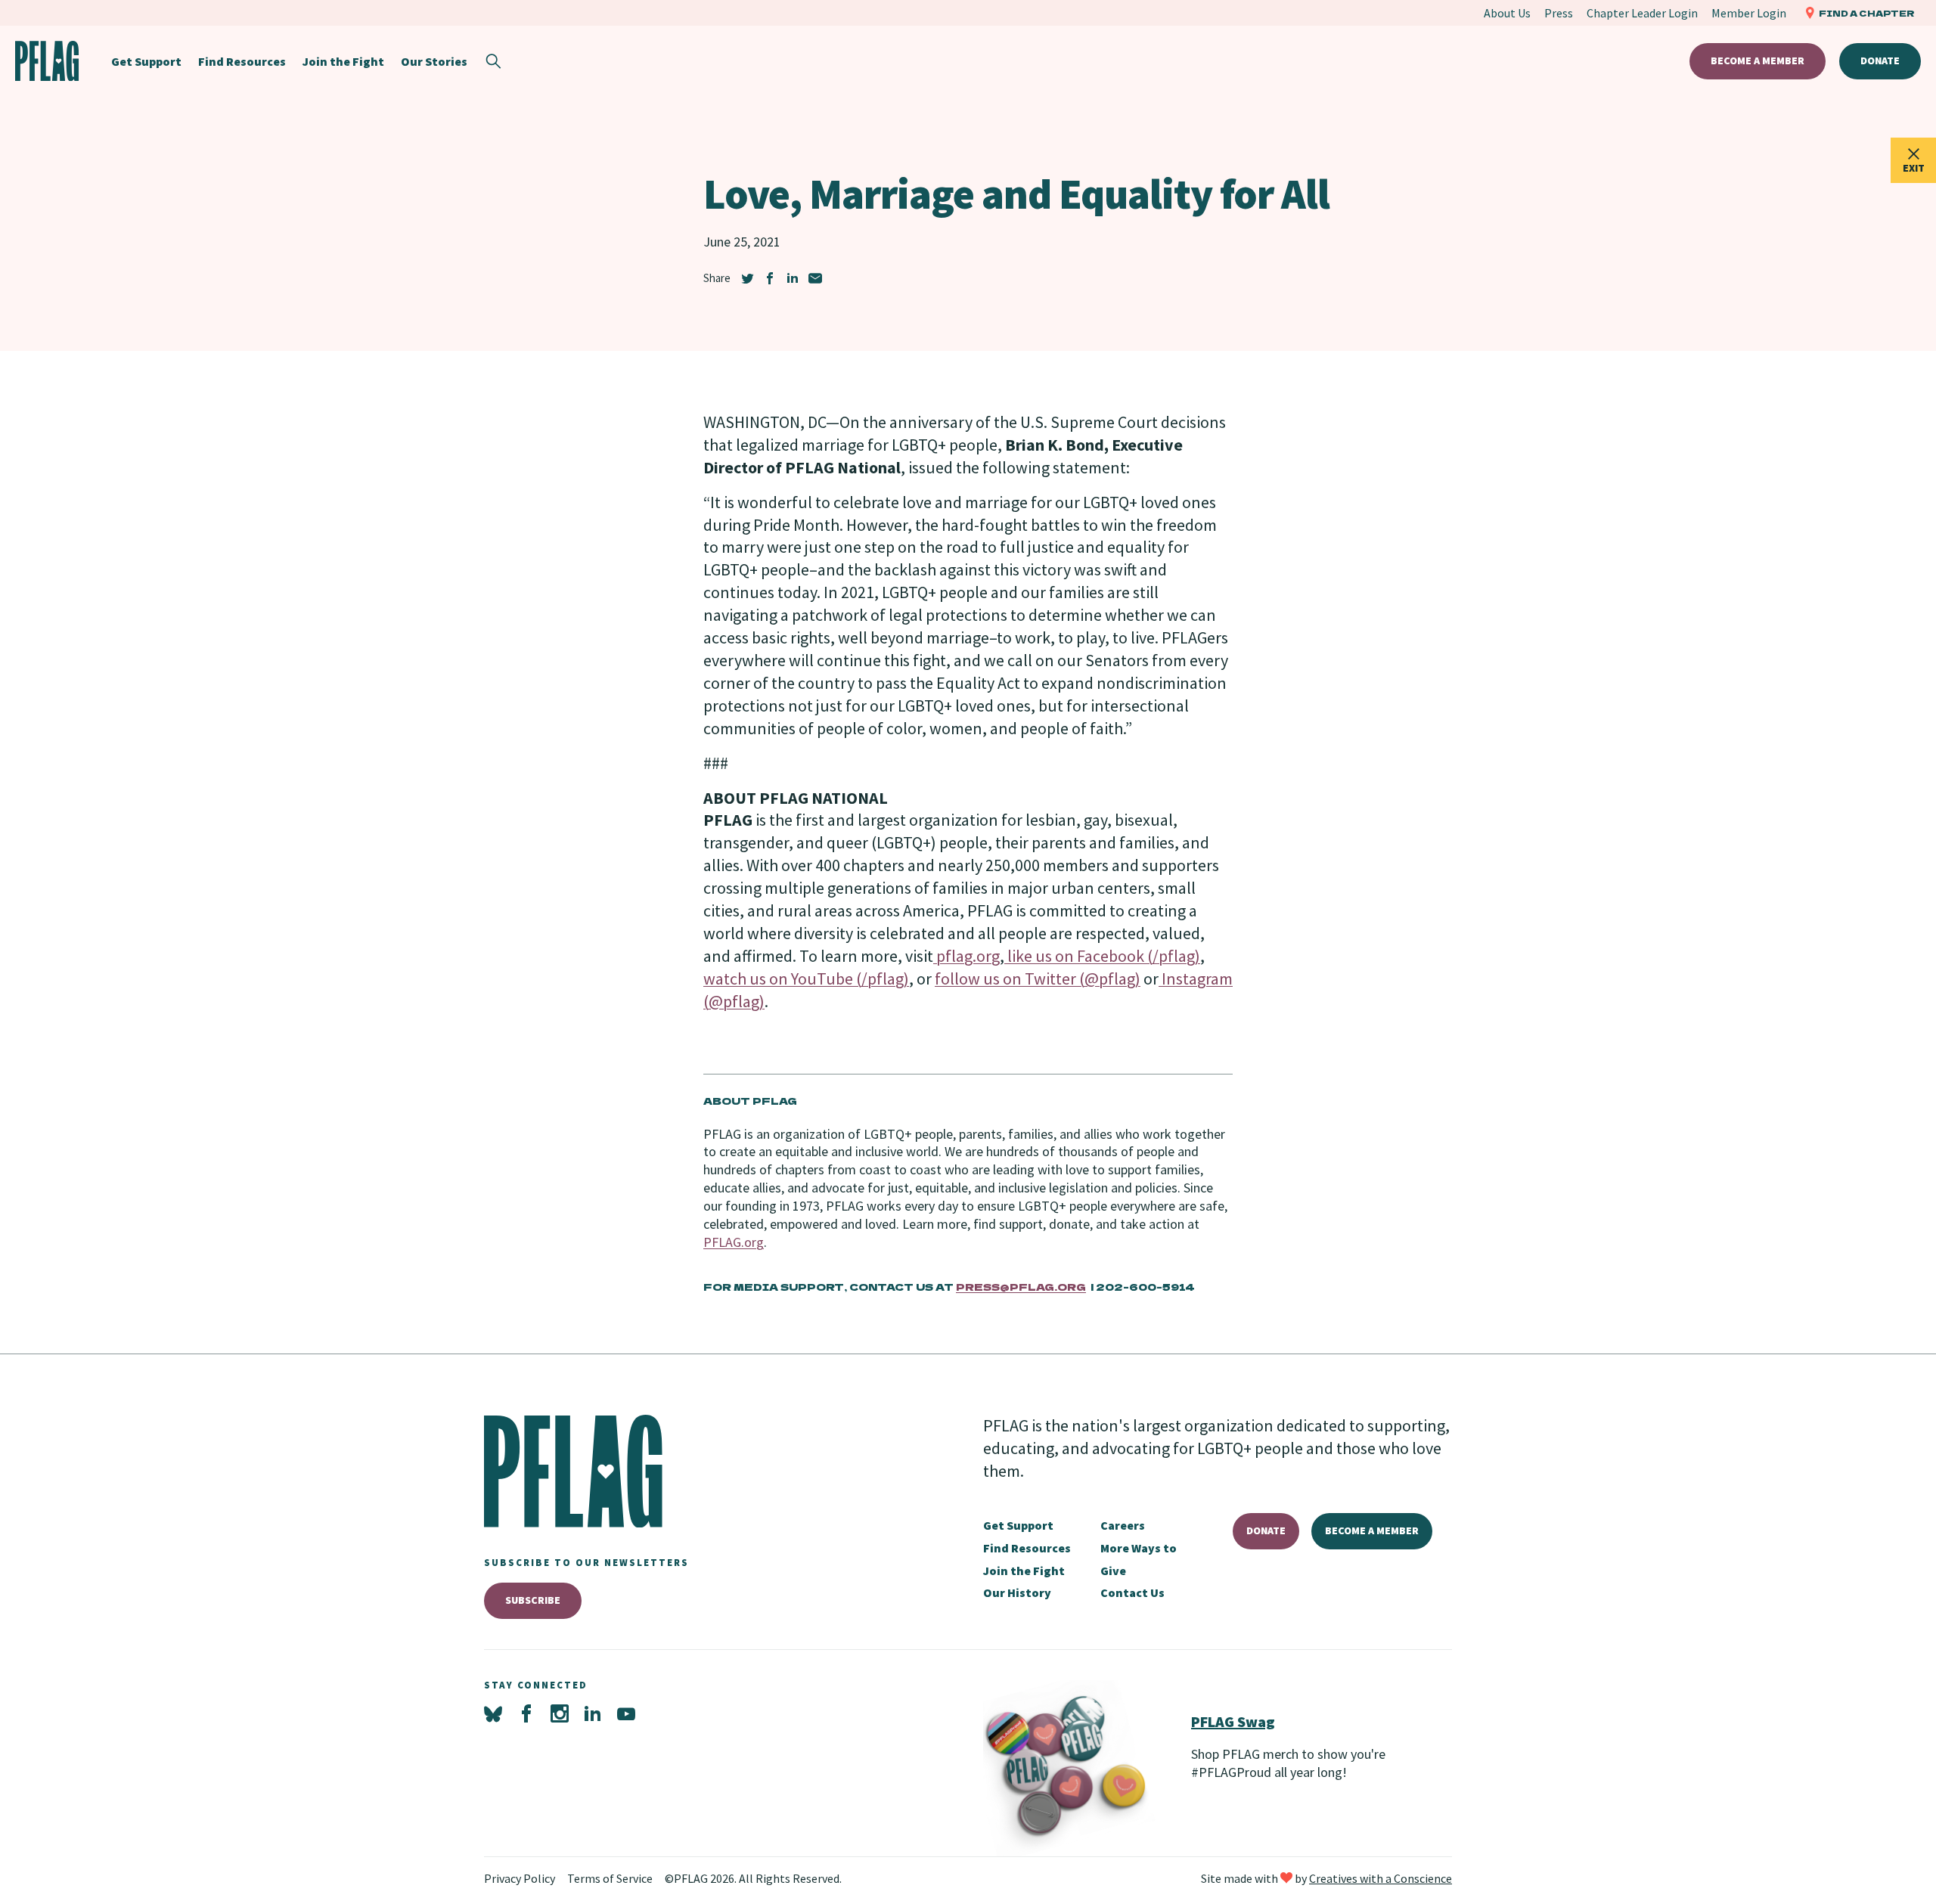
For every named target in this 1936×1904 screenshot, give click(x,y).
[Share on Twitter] (747, 278)
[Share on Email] (815, 278)
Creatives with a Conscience (1381, 1878)
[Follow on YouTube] (626, 1714)
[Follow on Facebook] (526, 1714)
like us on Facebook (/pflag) (1102, 956)
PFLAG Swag (1233, 1721)
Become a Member (1758, 60)
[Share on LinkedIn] (793, 278)
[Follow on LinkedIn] (593, 1714)
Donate (1880, 60)
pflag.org (966, 956)
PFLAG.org (734, 1242)
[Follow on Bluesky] (493, 1714)
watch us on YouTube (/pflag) (806, 978)
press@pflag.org (1021, 1287)
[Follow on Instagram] (560, 1714)
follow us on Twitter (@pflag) (1038, 978)
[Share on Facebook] (770, 278)
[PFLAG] (47, 61)
